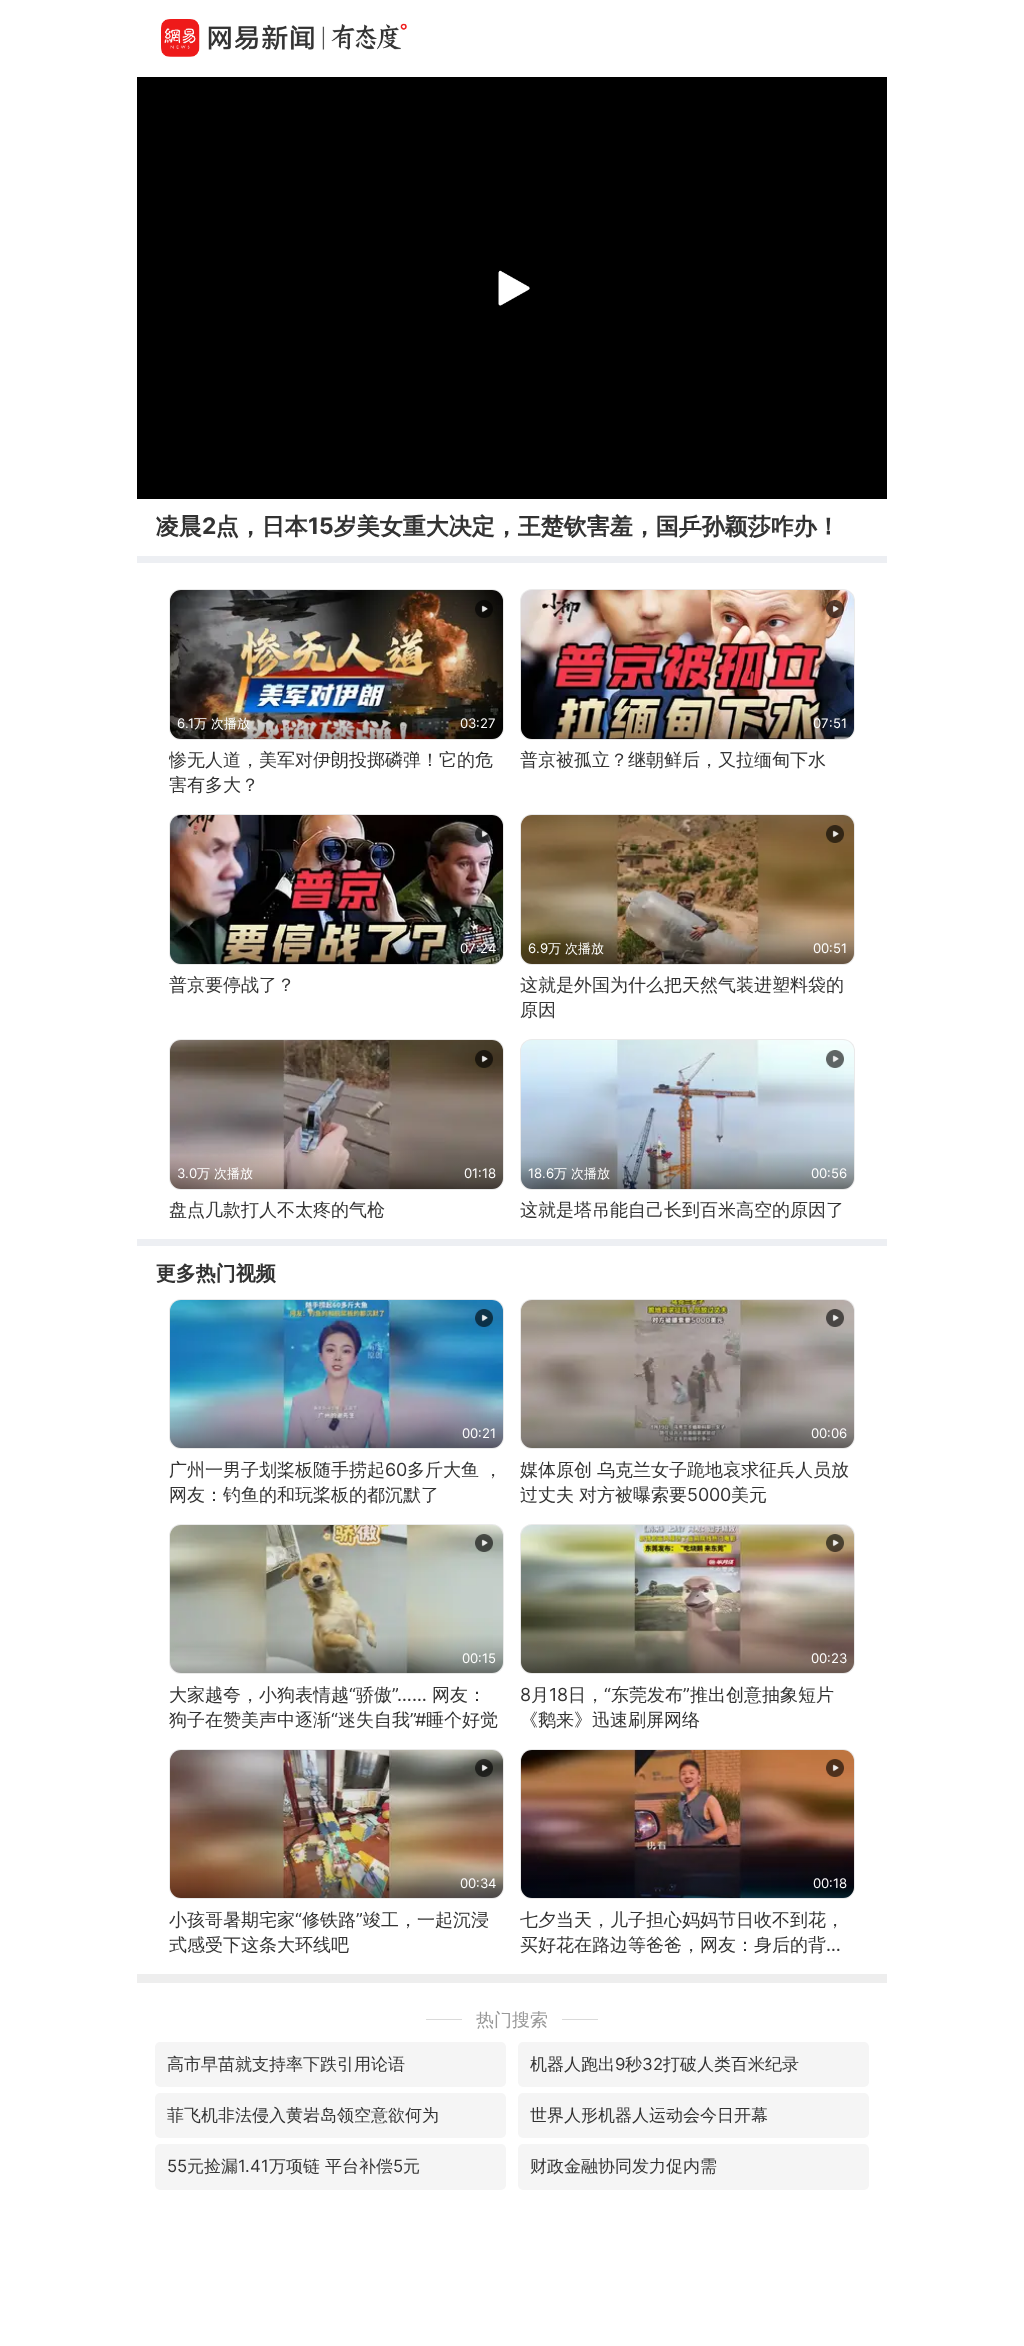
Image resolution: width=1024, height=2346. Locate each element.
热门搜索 (512, 2019)
